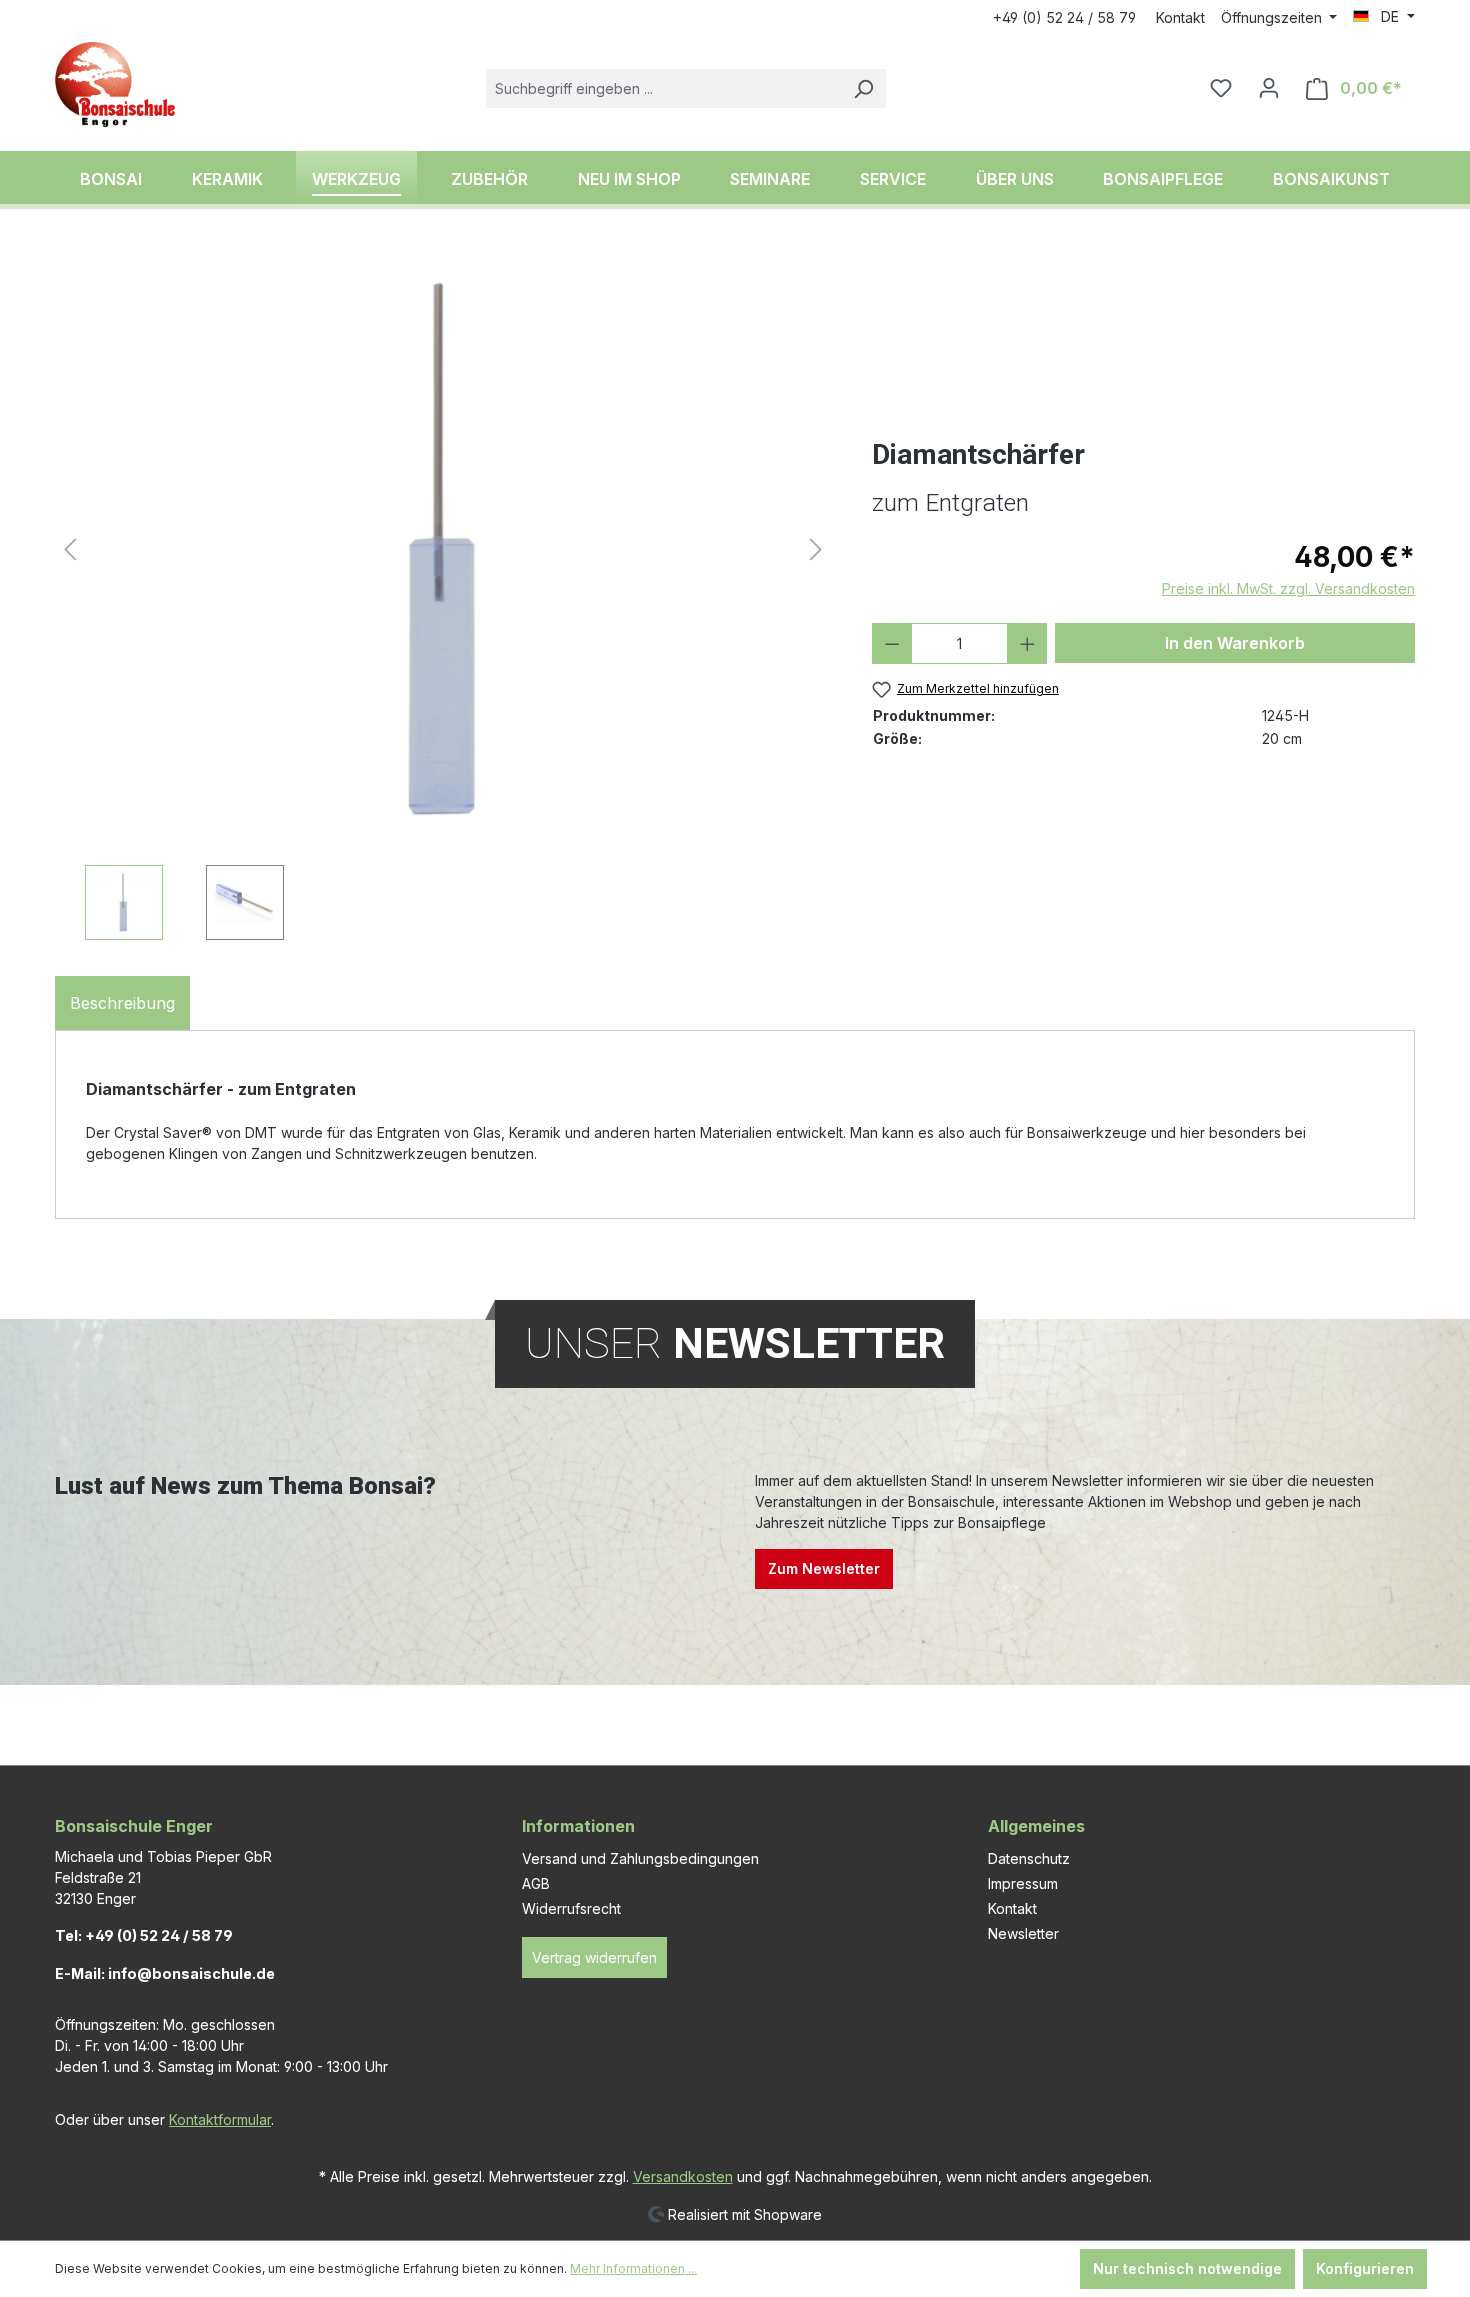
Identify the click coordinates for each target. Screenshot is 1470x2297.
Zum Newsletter (824, 1568)
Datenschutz (1029, 1858)
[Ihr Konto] (1269, 88)
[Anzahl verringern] (892, 643)
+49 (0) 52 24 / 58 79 (1064, 17)
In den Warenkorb (1235, 643)
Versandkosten (683, 2176)
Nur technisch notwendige (1187, 2268)
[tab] (122, 1003)
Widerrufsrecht (571, 1908)
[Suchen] (863, 88)
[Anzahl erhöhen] (1027, 643)
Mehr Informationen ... (633, 2268)
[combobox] (663, 88)
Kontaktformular (220, 2119)
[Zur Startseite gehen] (115, 84)
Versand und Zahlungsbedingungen (640, 1858)
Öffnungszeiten (1273, 17)
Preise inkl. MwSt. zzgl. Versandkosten (1288, 588)
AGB (536, 1883)
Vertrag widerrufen (594, 1957)
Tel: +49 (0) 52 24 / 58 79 (144, 1935)
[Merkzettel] (1221, 88)
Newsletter (1023, 1933)
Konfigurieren (1365, 2268)
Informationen (578, 1826)
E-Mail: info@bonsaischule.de (165, 1973)
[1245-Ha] (442, 549)
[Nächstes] (816, 549)
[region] (443, 594)
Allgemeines (1036, 1826)
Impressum (1023, 1883)
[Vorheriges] (70, 549)
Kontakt (1180, 17)
